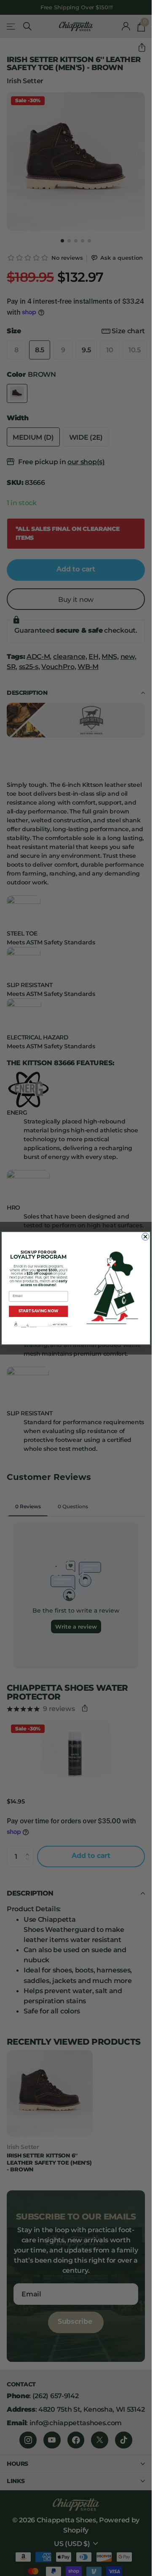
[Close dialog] (145, 1236)
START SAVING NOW (39, 1311)
